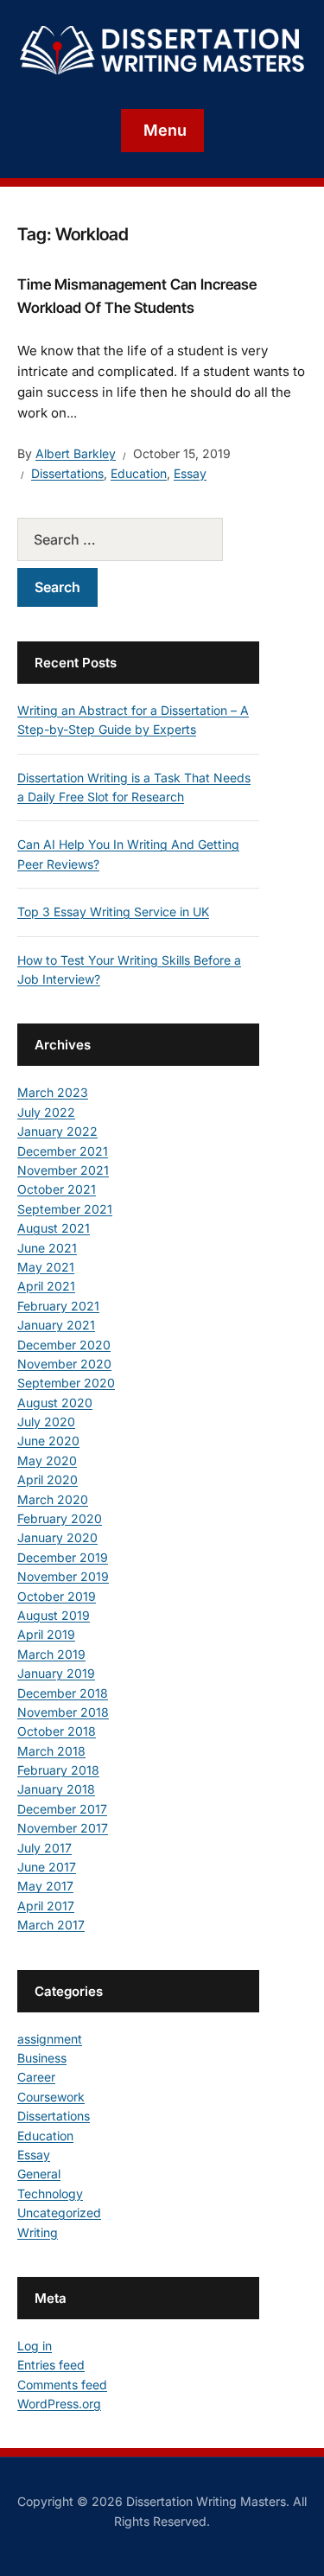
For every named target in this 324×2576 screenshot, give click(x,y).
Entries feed (51, 2365)
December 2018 (63, 1693)
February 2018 (58, 1770)
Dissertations (67, 473)
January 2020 (57, 1537)
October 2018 (57, 1731)
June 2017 (47, 1867)
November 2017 (63, 1828)
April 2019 (46, 1634)
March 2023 (53, 1092)
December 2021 (63, 1151)
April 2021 (46, 1286)
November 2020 (64, 1364)
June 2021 (47, 1248)
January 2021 (56, 1325)
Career (36, 2077)
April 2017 (46, 1906)
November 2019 (63, 1576)
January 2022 (57, 1131)
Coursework (51, 2097)
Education (139, 473)
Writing (38, 2232)
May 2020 (47, 1460)
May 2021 (46, 1267)
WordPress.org (59, 2404)
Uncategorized (59, 2213)
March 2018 (51, 1751)
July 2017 (44, 1848)
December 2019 (63, 1557)
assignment (50, 2039)
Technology (50, 2193)
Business (42, 2058)
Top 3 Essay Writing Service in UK (113, 912)
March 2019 (51, 1654)
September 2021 (65, 1209)
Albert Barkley (76, 453)
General (39, 2174)
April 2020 (48, 1479)
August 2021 (54, 1228)
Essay (190, 473)
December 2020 (64, 1345)
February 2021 (58, 1306)
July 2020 (46, 1422)
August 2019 (54, 1615)
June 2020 (48, 1441)
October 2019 (57, 1596)
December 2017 (62, 1809)
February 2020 (60, 1518)
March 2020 (53, 1499)
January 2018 (56, 1789)
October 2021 (57, 1189)
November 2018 (63, 1712)
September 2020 (66, 1383)
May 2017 (45, 1886)
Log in (35, 2346)
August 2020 (55, 1403)
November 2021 (63, 1170)
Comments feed (62, 2385)
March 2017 (51, 1925)
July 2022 (46, 1112)
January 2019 (56, 1673)
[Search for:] (138, 539)
